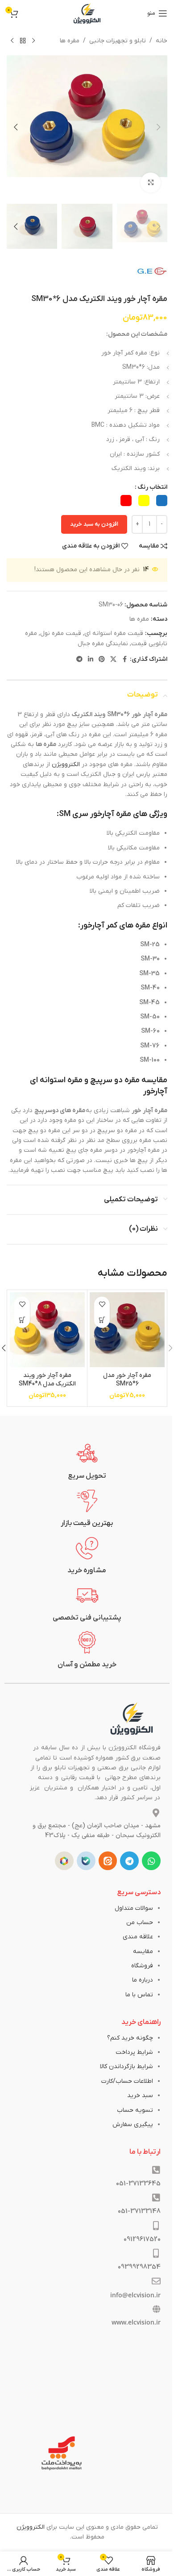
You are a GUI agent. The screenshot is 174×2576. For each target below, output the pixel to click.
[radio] (162, 501)
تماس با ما (139, 1995)
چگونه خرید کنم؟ (130, 2038)
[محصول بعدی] (12, 41)
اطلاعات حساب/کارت (127, 2081)
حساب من (140, 1923)
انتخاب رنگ (152, 487)
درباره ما (143, 1980)
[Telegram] (129, 1861)
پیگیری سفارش (133, 2125)
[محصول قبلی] (33, 41)
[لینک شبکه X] (113, 660)
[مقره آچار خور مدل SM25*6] (127, 1330)
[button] (158, 127)
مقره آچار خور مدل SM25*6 (127, 1380)
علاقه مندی (138, 1937)
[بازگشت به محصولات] (23, 41)
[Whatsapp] (151, 1861)
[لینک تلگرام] (79, 660)
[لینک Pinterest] (102, 660)
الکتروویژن (66, 765)
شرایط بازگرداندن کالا (126, 2067)
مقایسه (143, 1952)
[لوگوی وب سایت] (87, 13)
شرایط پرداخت (134, 2052)
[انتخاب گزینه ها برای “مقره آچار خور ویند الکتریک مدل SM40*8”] (22, 1320)
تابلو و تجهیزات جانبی (118, 41)
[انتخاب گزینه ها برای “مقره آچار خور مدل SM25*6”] (102, 1320)
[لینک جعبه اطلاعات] (87, 1462)
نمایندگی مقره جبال (103, 644)
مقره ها (70, 41)
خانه (162, 41)
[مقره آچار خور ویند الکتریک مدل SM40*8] (47, 1330)
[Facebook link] (124, 660)
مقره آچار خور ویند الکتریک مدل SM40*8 (47, 1380)
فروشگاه (142, 1966)
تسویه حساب (135, 2110)
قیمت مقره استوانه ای (114, 633)
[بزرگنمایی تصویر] (151, 183)
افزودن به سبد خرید (94, 524)
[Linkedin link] (91, 660)
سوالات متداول (134, 1908)
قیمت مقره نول (61, 633)
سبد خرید (140, 2096)
